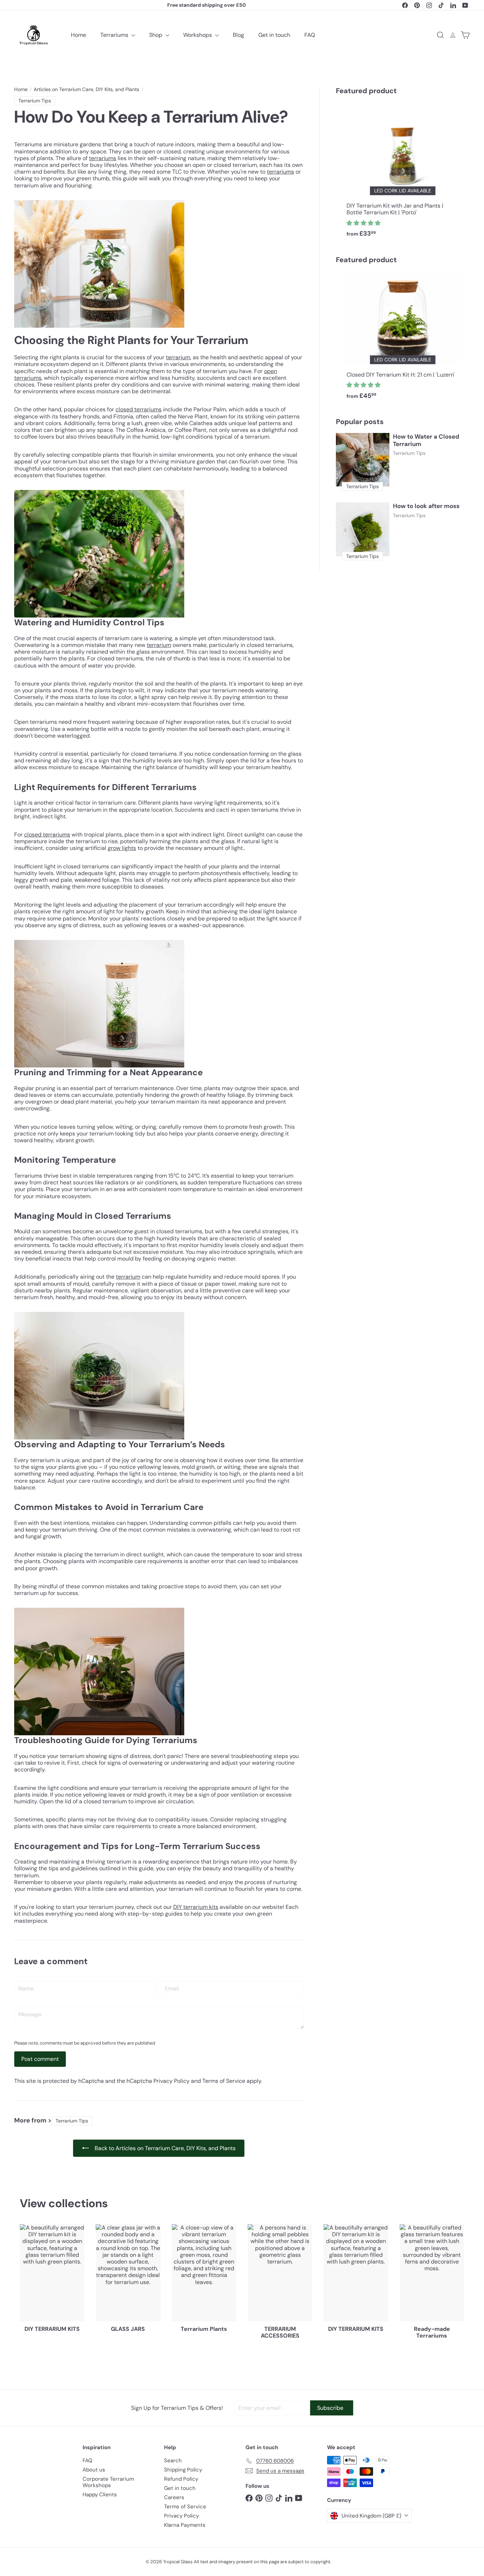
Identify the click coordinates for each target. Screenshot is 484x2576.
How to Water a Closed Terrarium (426, 440)
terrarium (178, 357)
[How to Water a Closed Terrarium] (363, 460)
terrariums (103, 158)
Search (173, 2461)
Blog (238, 35)
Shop (156, 35)
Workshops (198, 35)
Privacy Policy (171, 2081)
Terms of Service (224, 2081)
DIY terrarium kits (196, 1907)
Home (78, 35)
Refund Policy (181, 2479)
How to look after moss (426, 506)
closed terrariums (139, 409)
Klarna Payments (185, 2525)
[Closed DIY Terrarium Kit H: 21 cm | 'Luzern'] (403, 339)
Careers (174, 2497)
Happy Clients (100, 2495)
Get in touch (274, 35)
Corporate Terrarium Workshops (108, 2482)
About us (94, 2470)
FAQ (310, 35)
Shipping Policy (183, 2470)
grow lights (122, 848)
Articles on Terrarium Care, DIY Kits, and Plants (86, 89)
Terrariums (115, 35)
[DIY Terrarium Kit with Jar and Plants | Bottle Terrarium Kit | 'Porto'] (403, 173)
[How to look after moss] (363, 529)
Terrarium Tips (409, 453)
